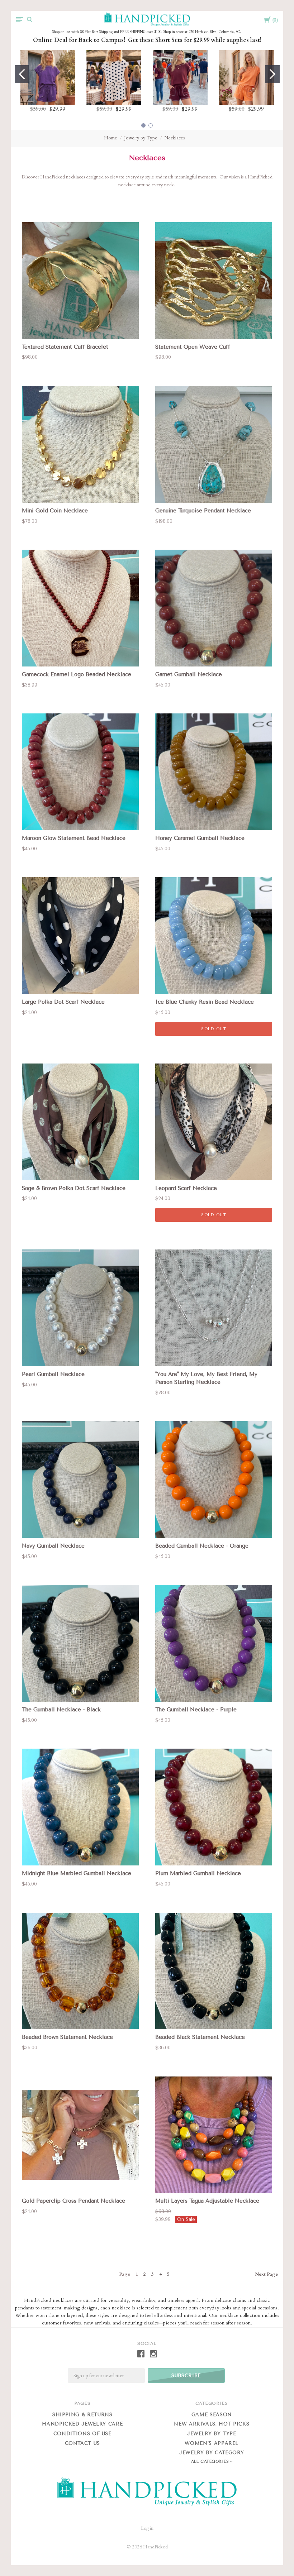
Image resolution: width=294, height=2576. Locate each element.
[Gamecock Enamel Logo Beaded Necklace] (80, 608)
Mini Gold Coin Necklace (55, 511)
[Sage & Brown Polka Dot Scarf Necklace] (80, 1122)
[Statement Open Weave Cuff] (214, 281)
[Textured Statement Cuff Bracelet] (80, 281)
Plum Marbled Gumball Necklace (198, 1873)
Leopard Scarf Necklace (186, 1188)
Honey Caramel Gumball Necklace (200, 838)
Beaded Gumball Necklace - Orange (202, 1546)
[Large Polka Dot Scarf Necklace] (80, 936)
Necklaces (174, 138)
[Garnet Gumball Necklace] (214, 608)
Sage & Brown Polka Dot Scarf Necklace (74, 1188)
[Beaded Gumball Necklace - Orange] (214, 1480)
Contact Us (83, 2443)
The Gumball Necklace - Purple (196, 1710)
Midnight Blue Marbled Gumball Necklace (77, 1873)
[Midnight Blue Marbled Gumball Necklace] (80, 1807)
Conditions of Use (82, 2434)
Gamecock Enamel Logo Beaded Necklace (77, 674)
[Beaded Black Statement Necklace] (214, 1971)
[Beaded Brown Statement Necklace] (80, 1971)
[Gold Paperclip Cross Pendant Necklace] (80, 2135)
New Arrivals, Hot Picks (212, 2424)
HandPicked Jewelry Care (82, 2424)
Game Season (212, 2415)
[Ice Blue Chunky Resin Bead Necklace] (214, 936)
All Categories (211, 2462)
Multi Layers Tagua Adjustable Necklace (207, 2201)
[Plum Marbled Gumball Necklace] (214, 1807)
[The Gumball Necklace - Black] (80, 1643)
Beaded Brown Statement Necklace (67, 2037)
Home (111, 138)
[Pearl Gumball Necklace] (80, 1308)
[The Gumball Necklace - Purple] (214, 1643)
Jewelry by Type (141, 138)
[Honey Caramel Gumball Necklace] (214, 772)
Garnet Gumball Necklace (189, 674)
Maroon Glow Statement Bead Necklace (74, 838)
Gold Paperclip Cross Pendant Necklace (73, 2201)
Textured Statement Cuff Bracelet (65, 347)
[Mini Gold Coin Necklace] (80, 444)
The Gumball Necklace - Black (61, 1710)
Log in (147, 2528)
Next (266, 2274)
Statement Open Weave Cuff (193, 347)
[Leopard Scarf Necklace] (214, 1122)
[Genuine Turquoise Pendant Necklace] (214, 444)
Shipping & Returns (82, 2415)
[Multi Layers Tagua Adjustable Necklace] (214, 2135)
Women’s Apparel (212, 2443)
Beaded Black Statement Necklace (200, 2037)
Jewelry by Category (212, 2453)
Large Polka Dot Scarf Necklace (63, 1002)
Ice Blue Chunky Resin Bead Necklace (205, 1002)
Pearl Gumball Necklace (53, 1374)
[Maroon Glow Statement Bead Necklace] (80, 772)
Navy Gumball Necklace (53, 1546)
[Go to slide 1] (22, 74)
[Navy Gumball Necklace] (80, 1480)
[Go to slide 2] (272, 74)
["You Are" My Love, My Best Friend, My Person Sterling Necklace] (214, 1308)
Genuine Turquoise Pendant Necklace (203, 511)
